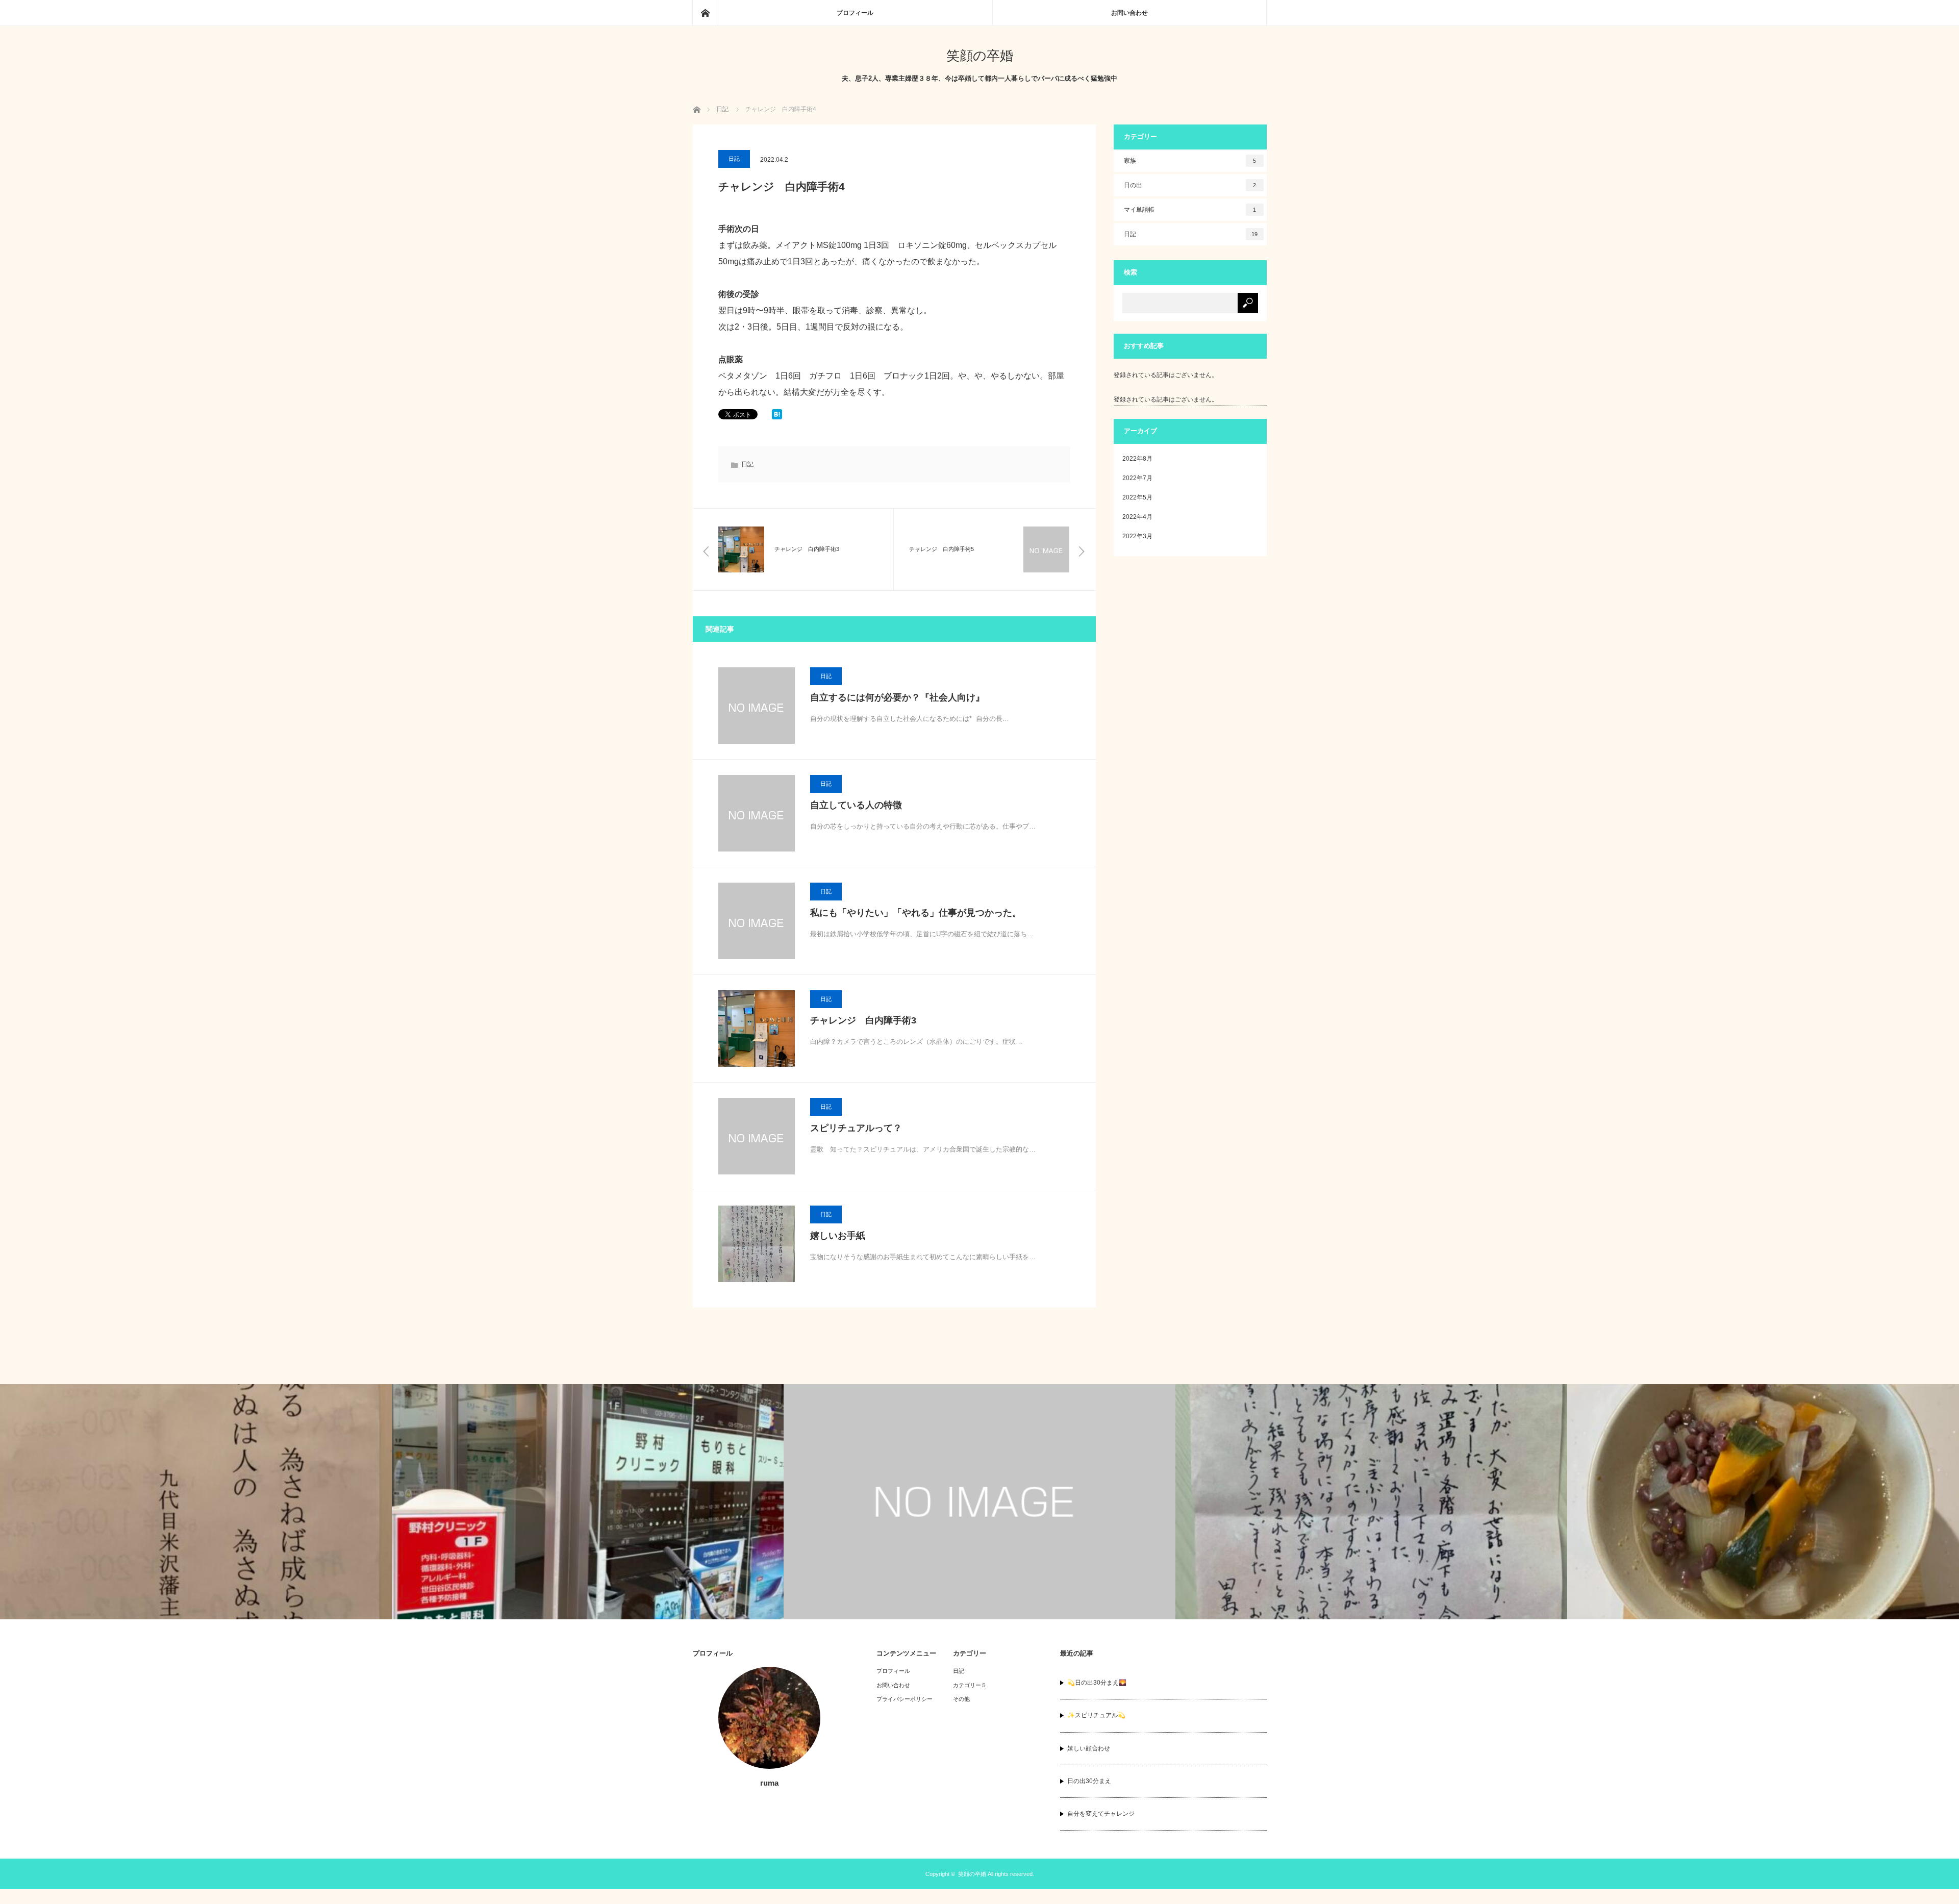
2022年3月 (1137, 536)
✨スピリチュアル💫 (1096, 1715)
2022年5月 (1137, 497)
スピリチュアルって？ (856, 1128)
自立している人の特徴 (856, 805)
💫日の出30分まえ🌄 (1097, 1683)
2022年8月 (1137, 459)
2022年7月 (1137, 478)
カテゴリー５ (970, 1685)
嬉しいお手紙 (838, 1236)
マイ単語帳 (1190, 210)
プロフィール (855, 13)
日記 (734, 159)
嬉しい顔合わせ (1089, 1748)
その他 (961, 1699)
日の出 (1190, 185)
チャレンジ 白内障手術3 (863, 1020)
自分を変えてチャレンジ (1101, 1814)
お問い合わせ (1129, 13)
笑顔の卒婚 (980, 56)
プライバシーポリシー (905, 1699)
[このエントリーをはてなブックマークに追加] (777, 417)
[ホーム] (705, 13)
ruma (769, 1783)
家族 (1190, 161)
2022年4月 (1137, 517)
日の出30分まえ (1089, 1781)
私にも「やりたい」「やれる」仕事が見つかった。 (916, 913)
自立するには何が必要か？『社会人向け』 (897, 697)
